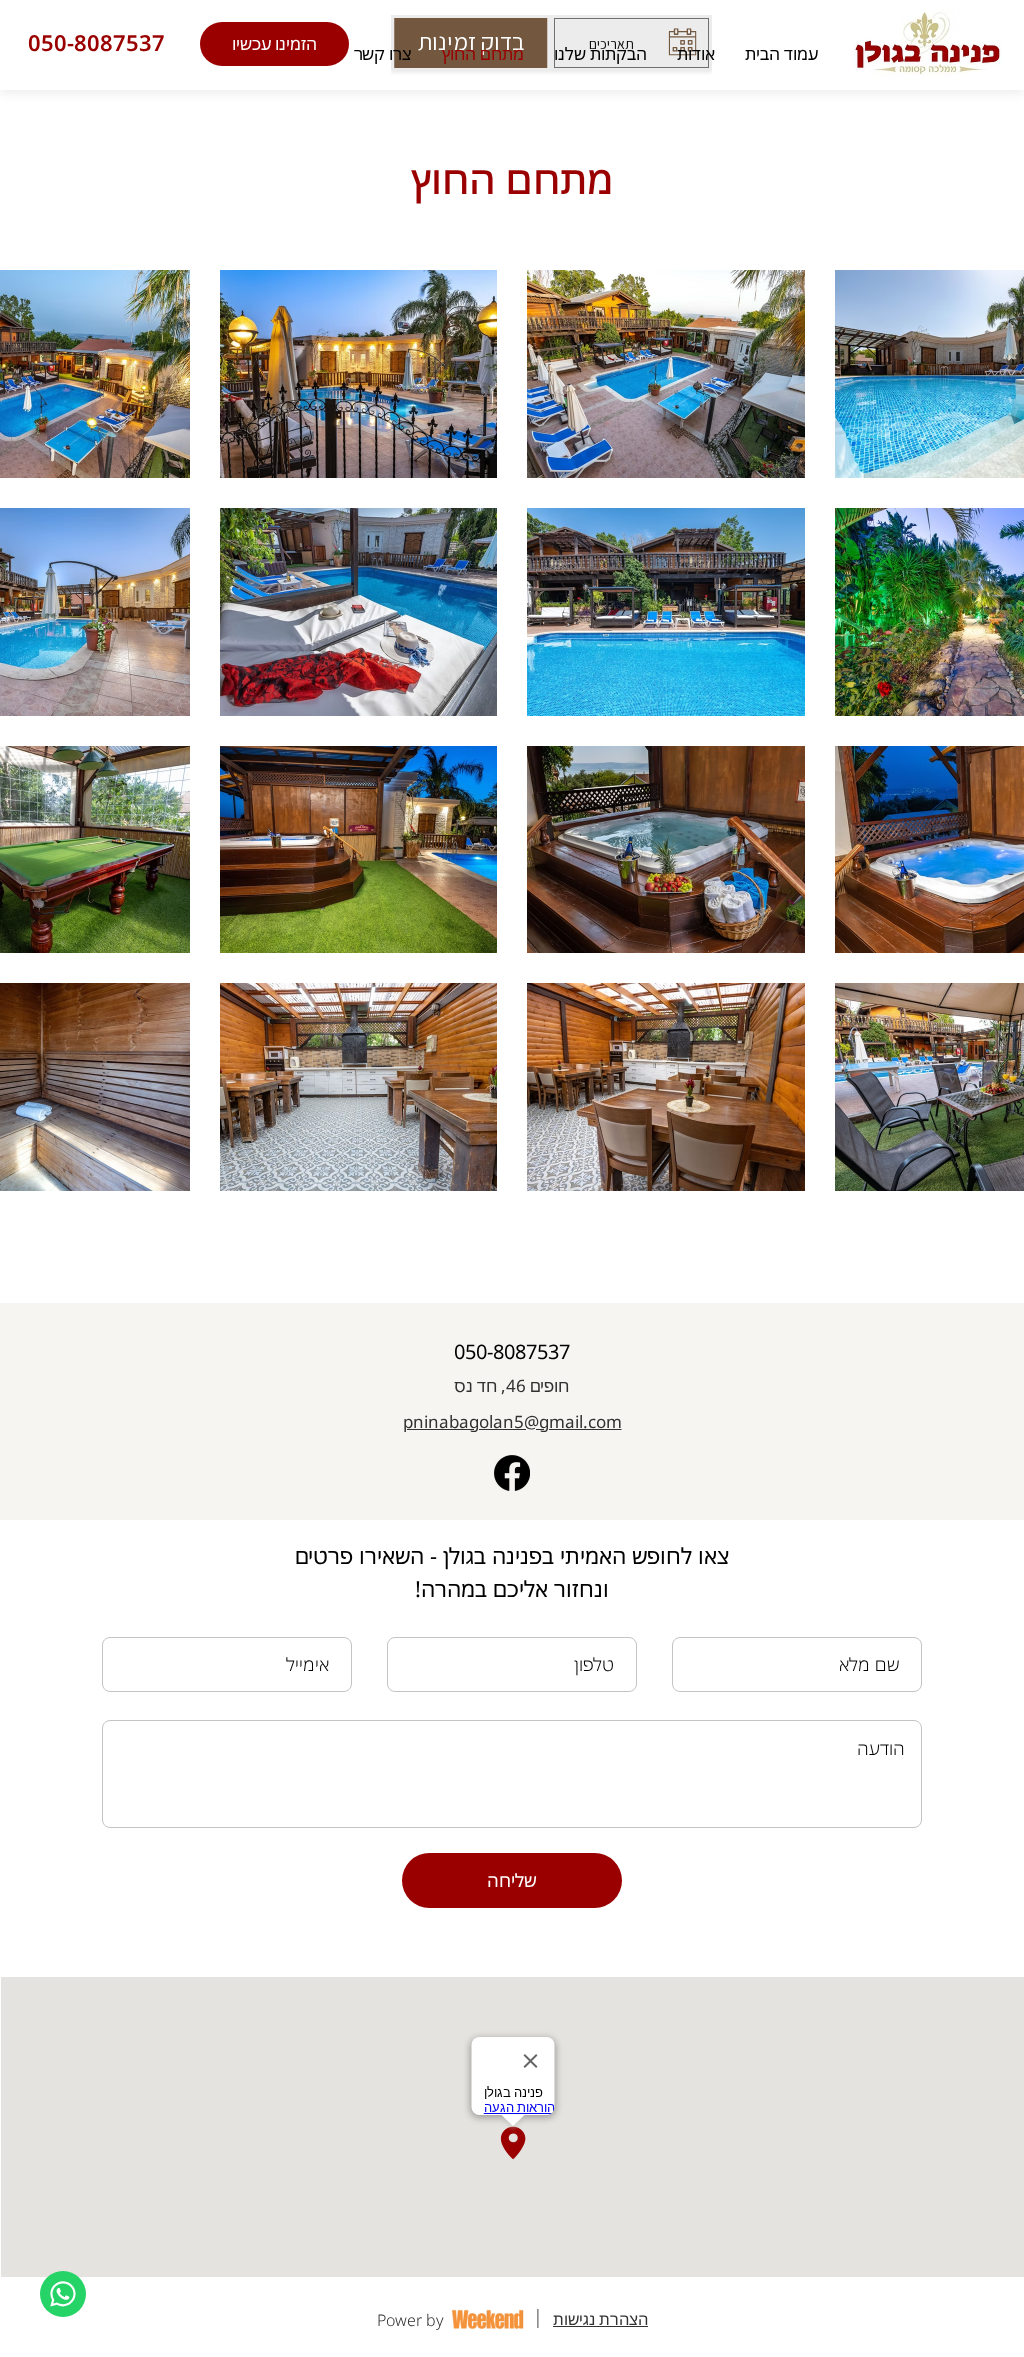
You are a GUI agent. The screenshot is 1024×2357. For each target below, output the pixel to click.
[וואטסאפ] (63, 2294)
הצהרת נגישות (600, 2319)
